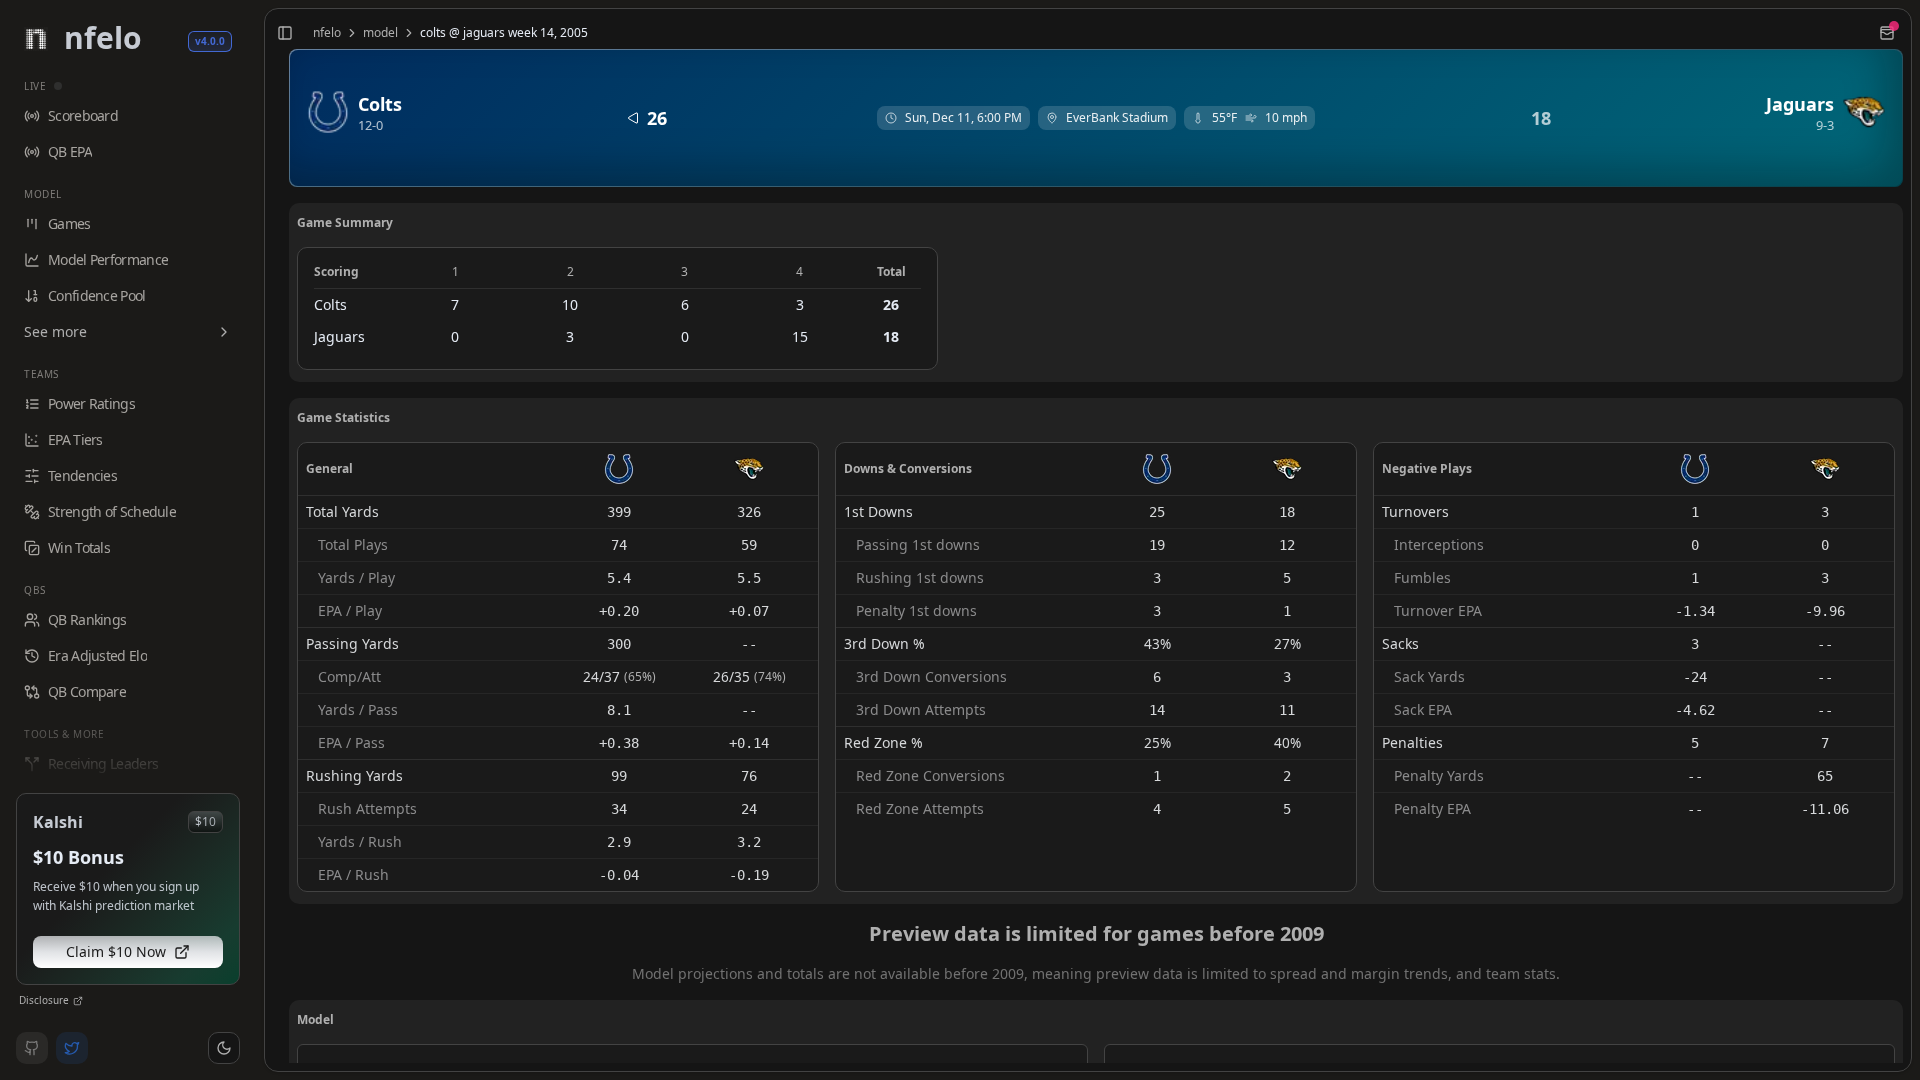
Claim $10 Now (116, 951)
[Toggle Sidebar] (256, 540)
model (380, 33)
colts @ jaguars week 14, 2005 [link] (504, 33)
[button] (224, 1048)
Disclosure (44, 1000)
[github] (32, 1048)
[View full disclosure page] (78, 1001)
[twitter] (72, 1048)
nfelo (327, 33)
